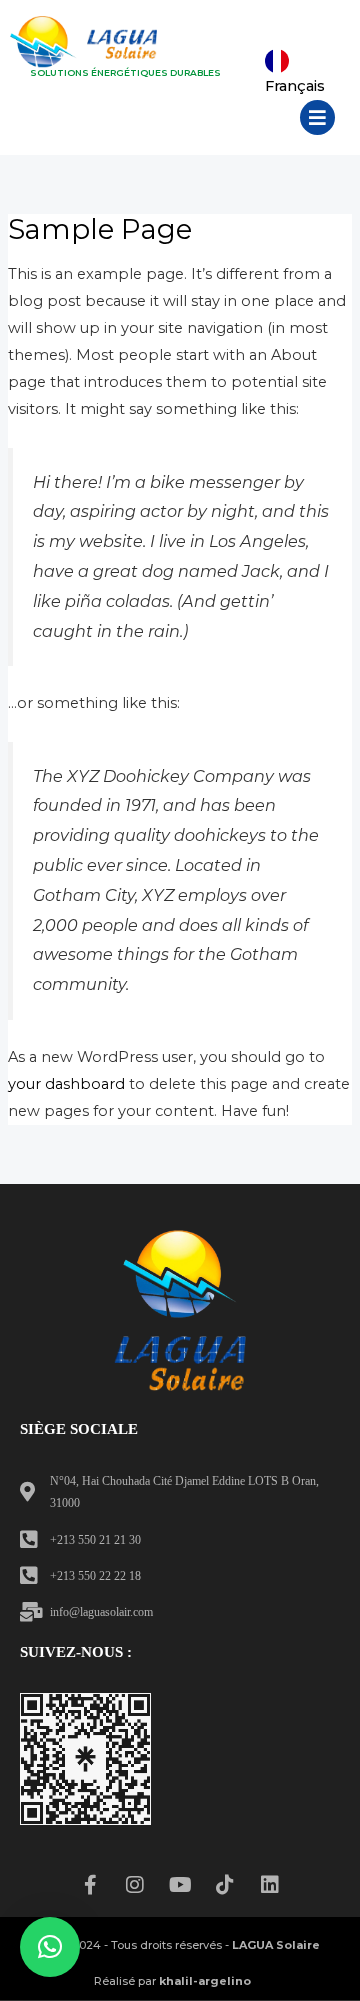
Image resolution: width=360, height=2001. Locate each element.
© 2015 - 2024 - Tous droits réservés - (173, 1945)
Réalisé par (172, 1981)
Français (295, 86)
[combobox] (300, 61)
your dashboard (66, 1084)
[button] (317, 117)
